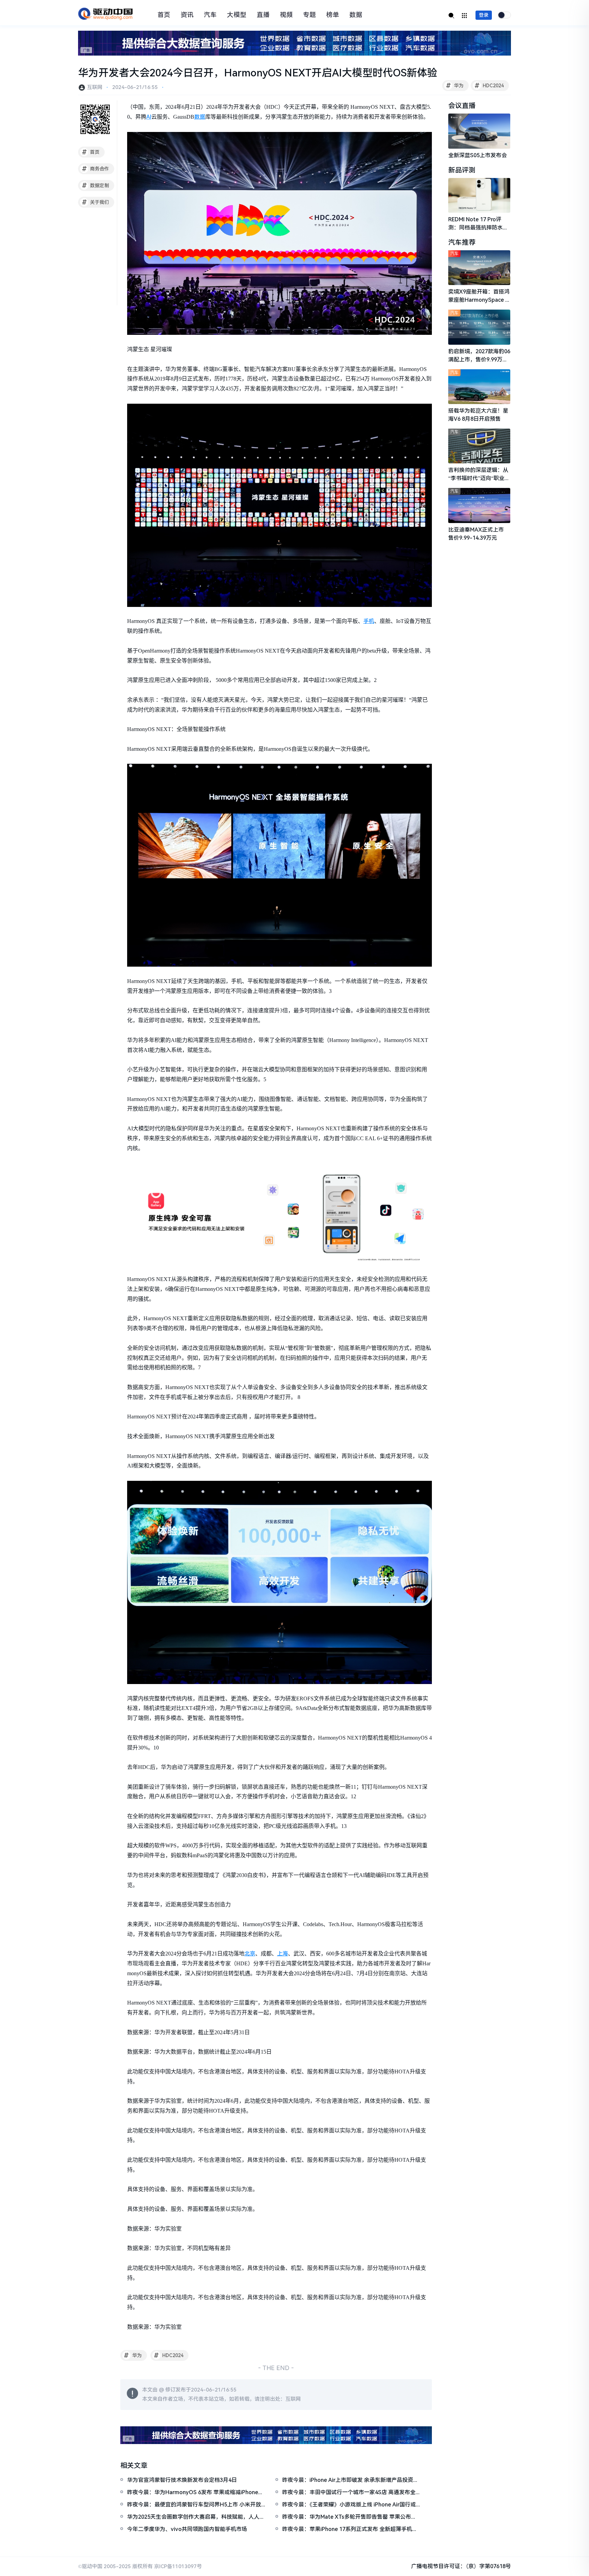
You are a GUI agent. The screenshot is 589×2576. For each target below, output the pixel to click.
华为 (455, 86)
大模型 (237, 15)
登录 (484, 15)
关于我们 (96, 202)
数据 (356, 15)
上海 (283, 1954)
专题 (309, 15)
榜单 (333, 15)
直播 (263, 15)
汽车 (210, 15)
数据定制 (96, 185)
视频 (286, 15)
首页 (164, 15)
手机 (369, 621)
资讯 (187, 15)
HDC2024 (489, 86)
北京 (250, 1954)
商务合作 (96, 169)
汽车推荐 (462, 242)
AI (149, 117)
